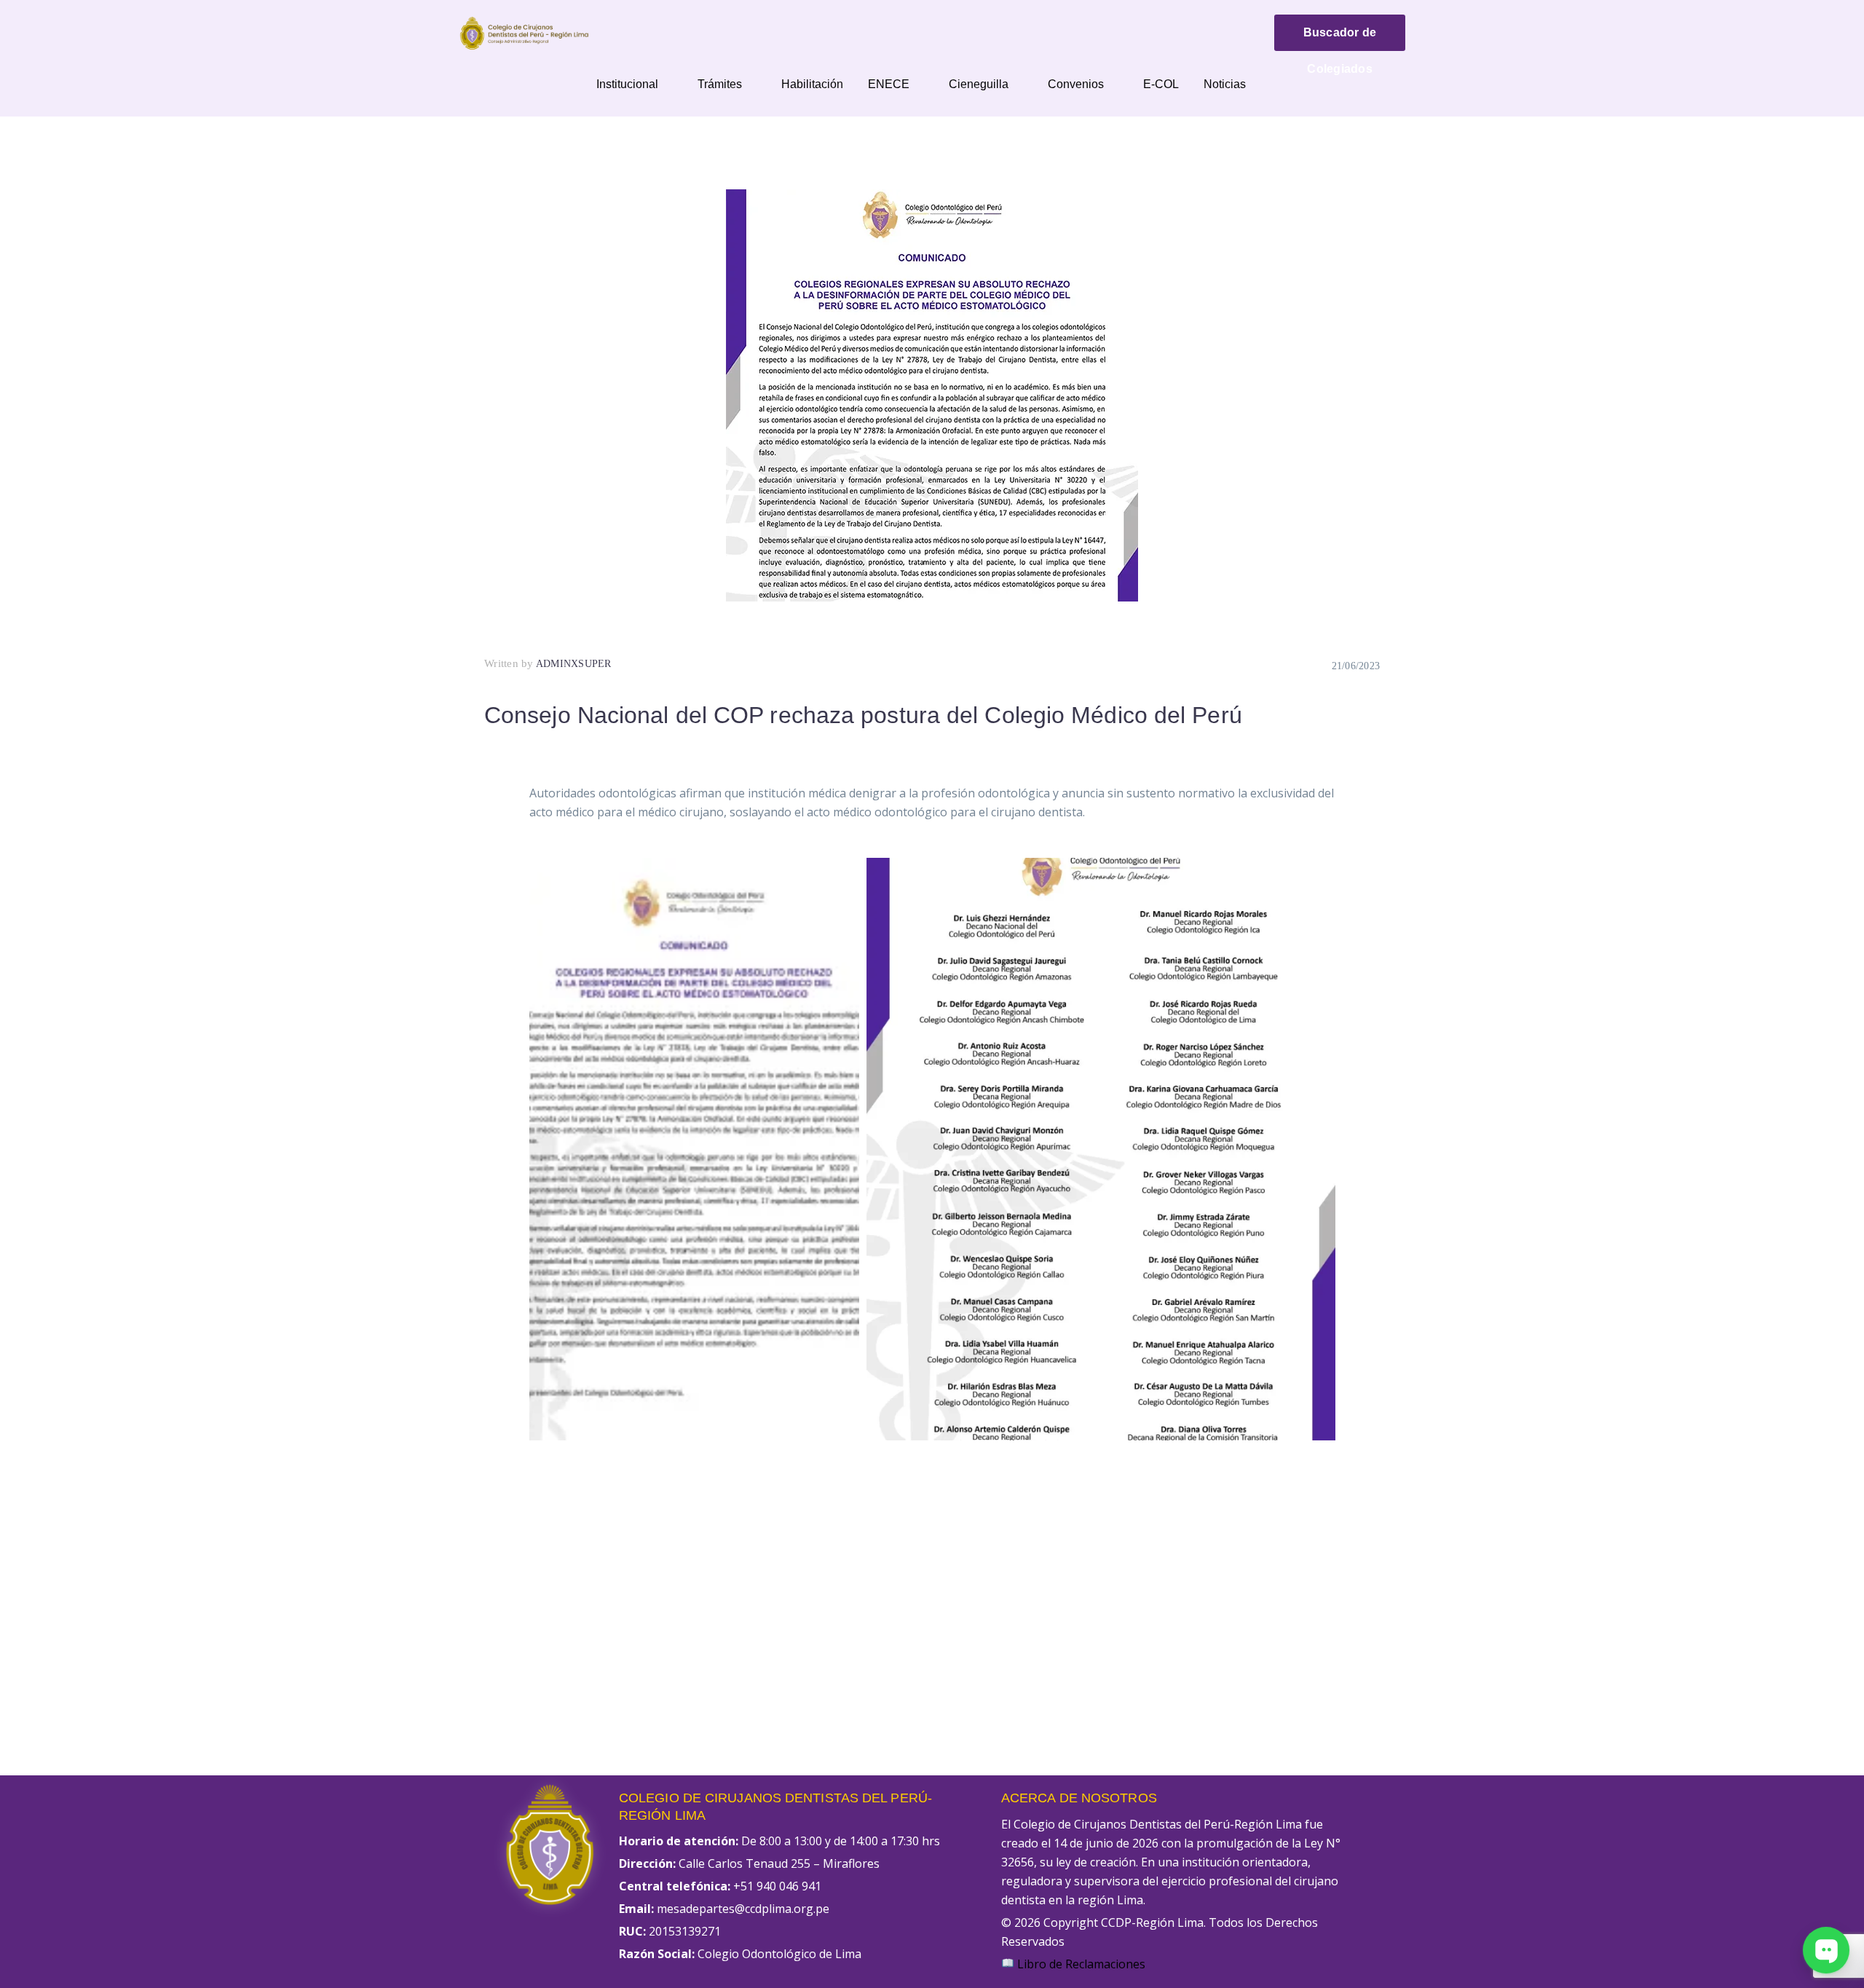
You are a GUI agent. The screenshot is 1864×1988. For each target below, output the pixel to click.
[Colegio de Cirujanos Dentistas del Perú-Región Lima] (524, 32)
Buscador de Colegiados (1340, 39)
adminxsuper (574, 664)
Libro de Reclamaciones (1080, 1964)
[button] (694, 1149)
